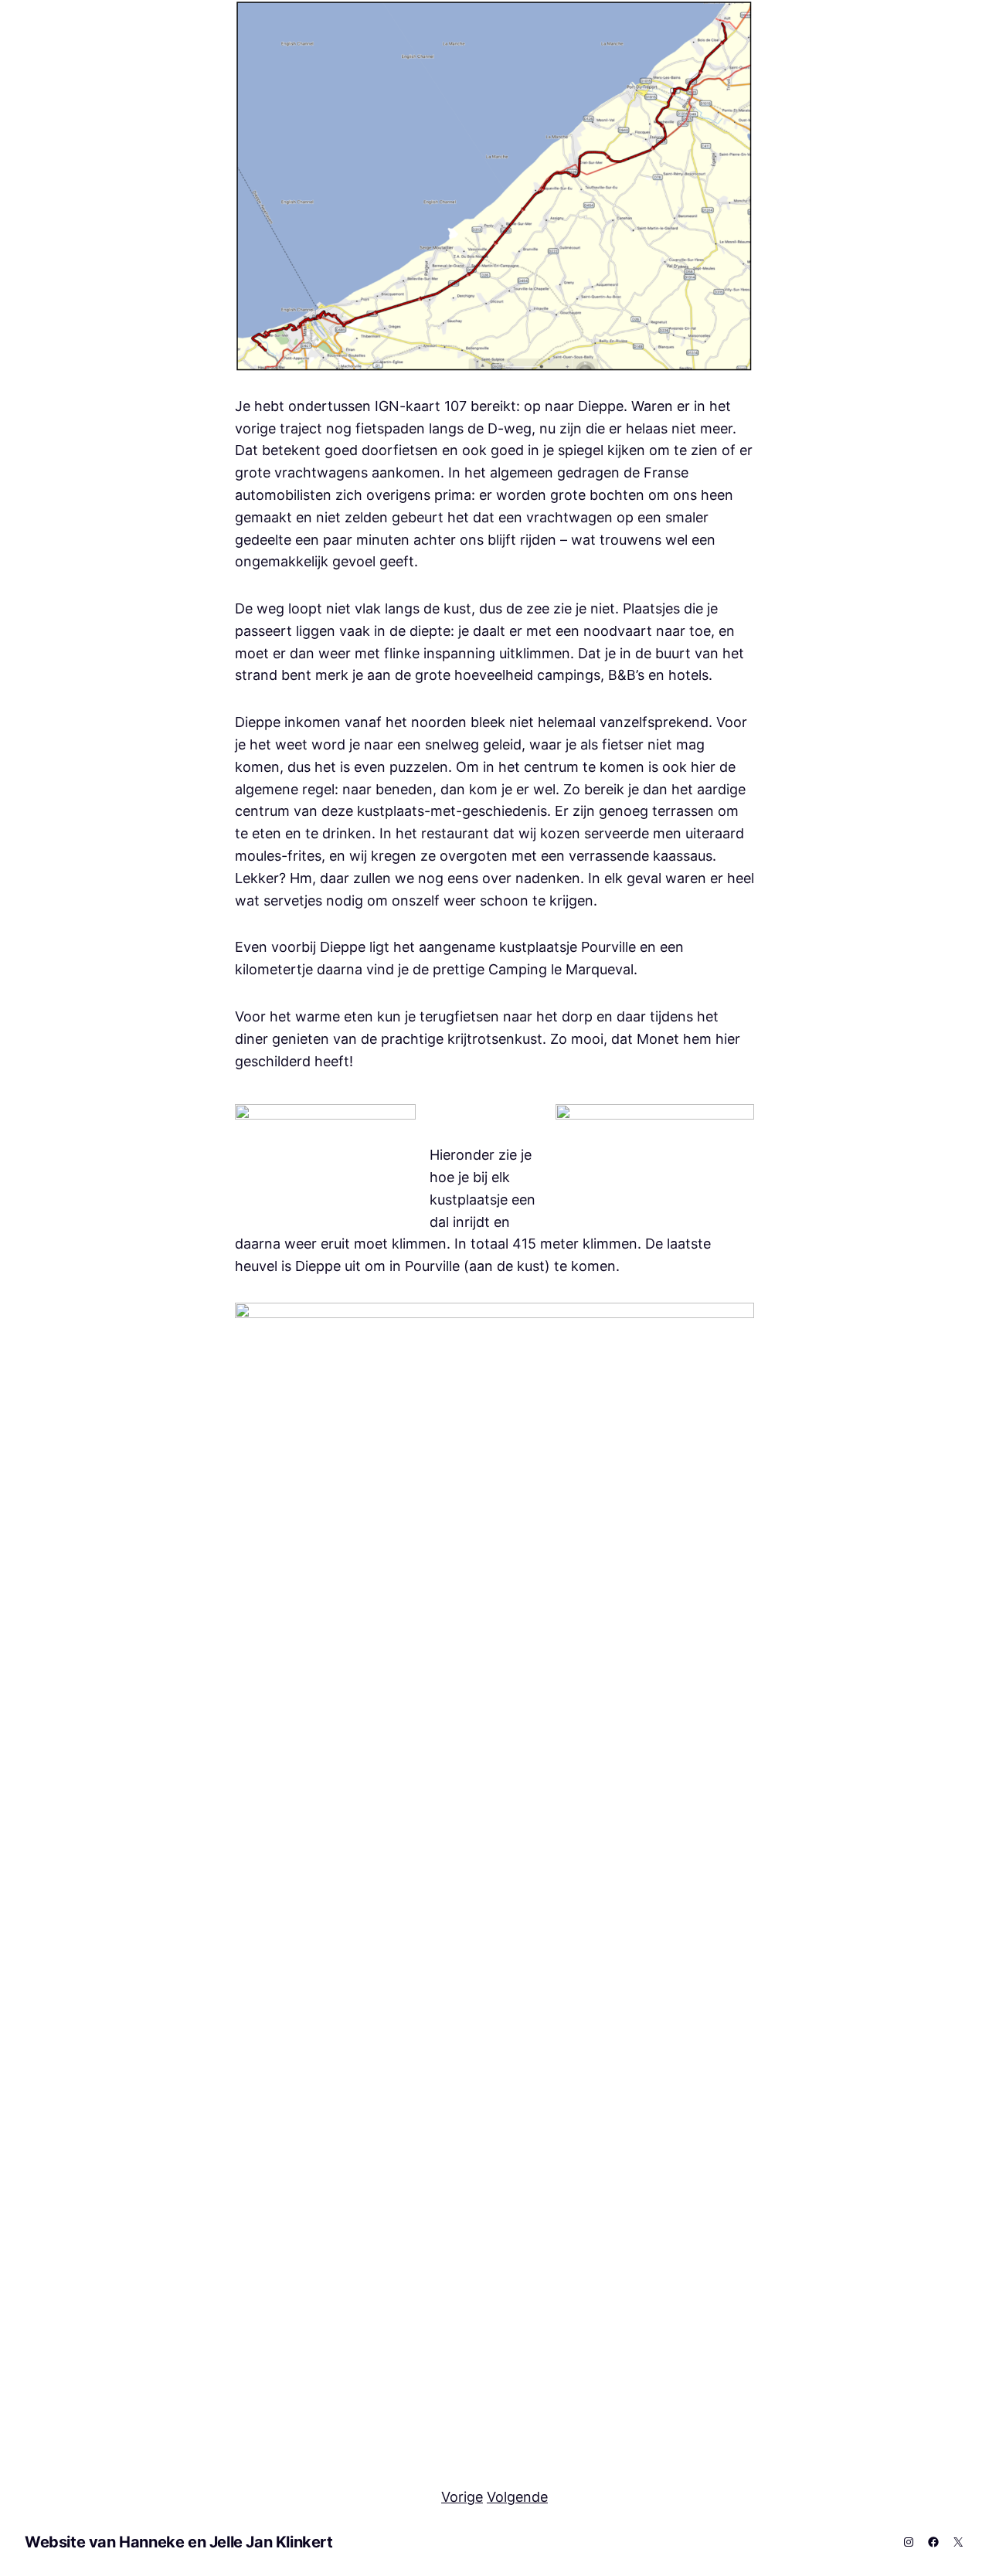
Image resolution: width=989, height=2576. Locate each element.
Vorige (462, 2497)
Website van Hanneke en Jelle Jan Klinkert (179, 2542)
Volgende (517, 2497)
